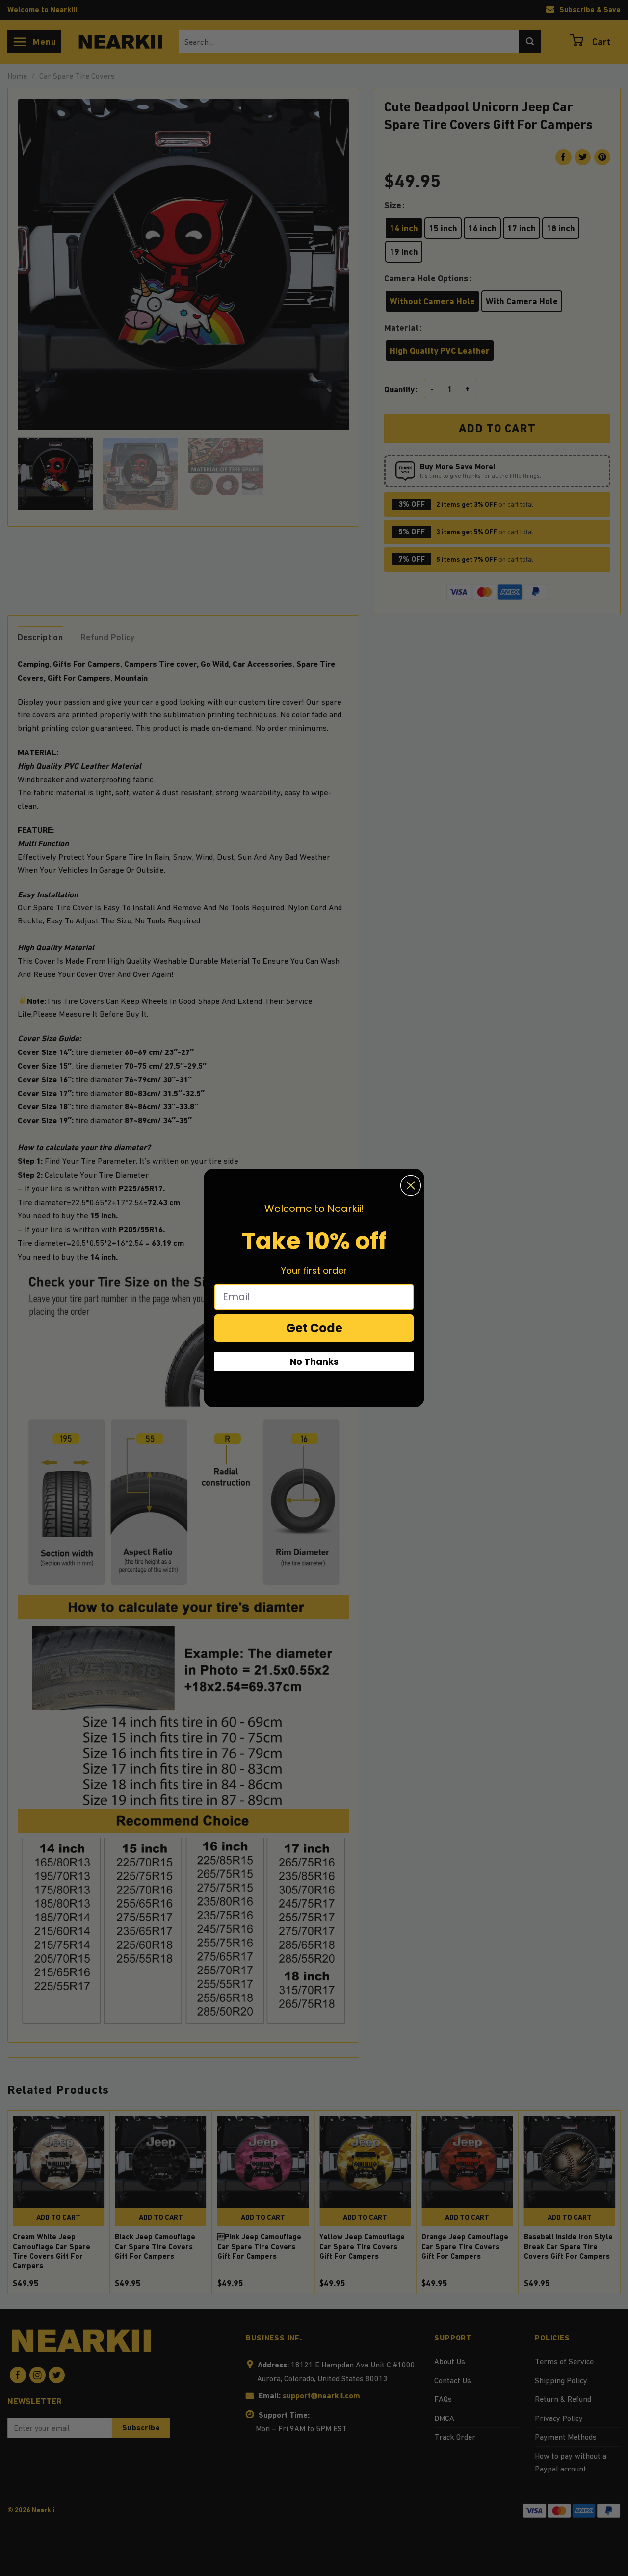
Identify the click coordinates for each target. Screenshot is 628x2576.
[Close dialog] (411, 1185)
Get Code (314, 1328)
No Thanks (314, 1361)
